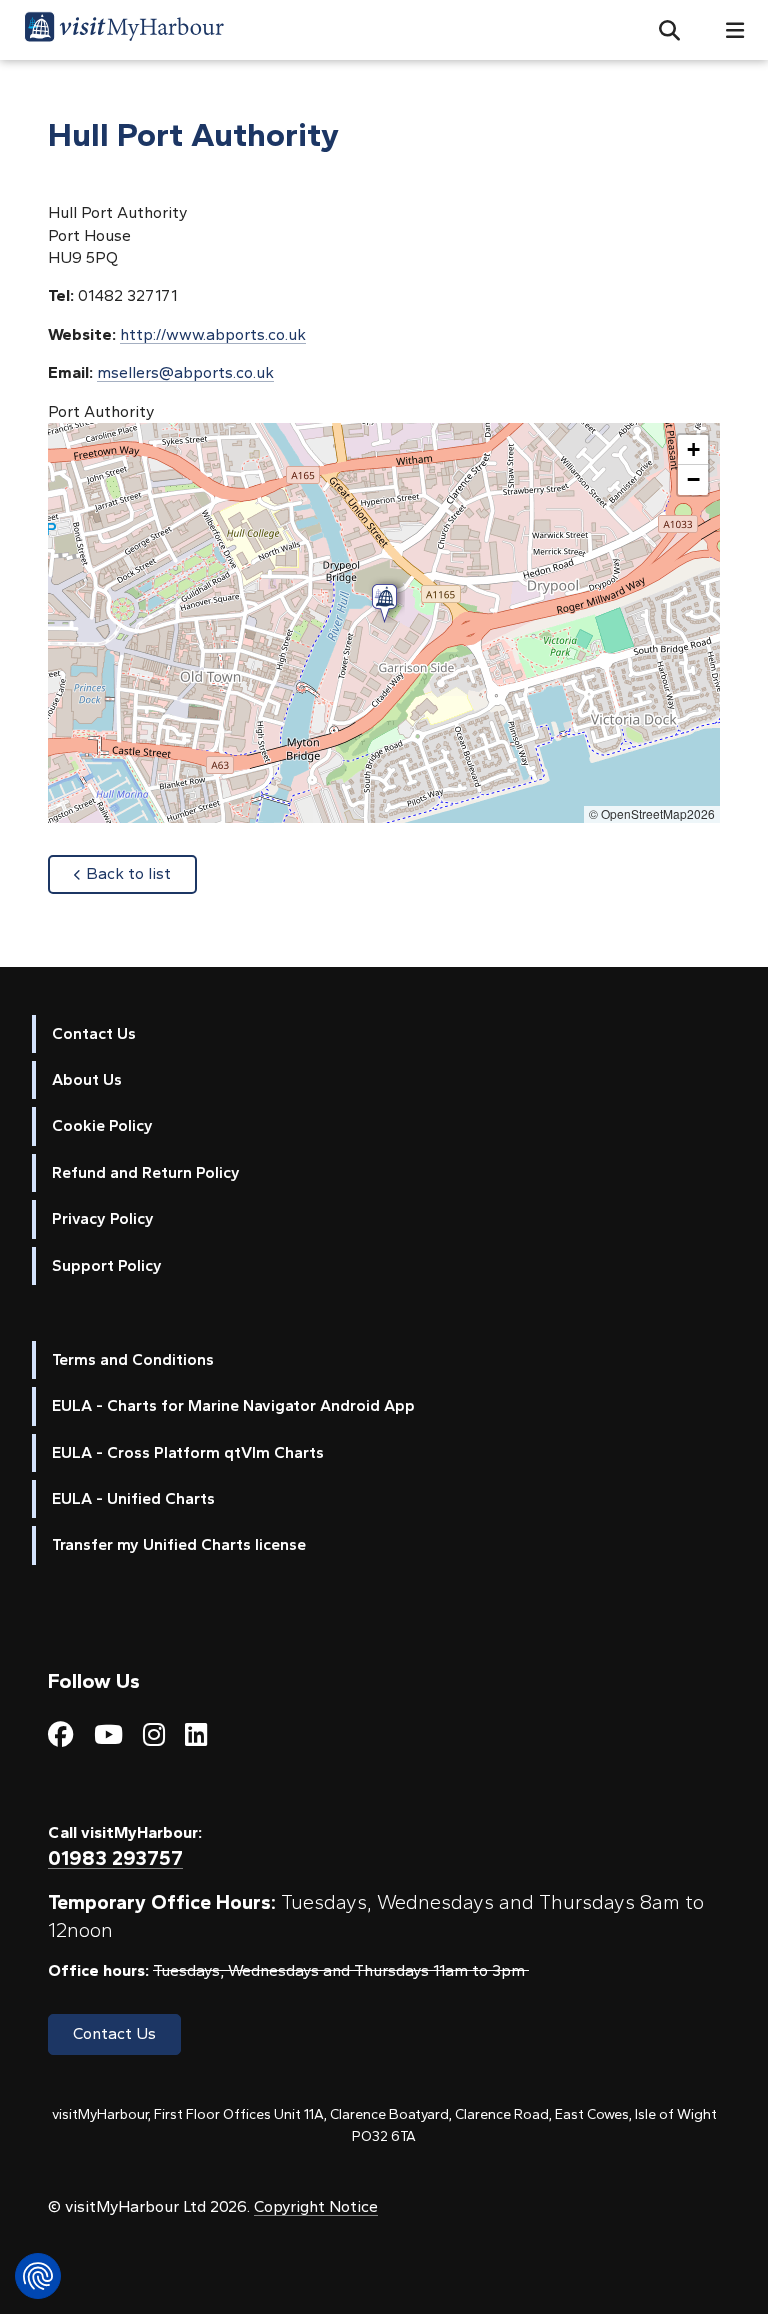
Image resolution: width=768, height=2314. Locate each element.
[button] (661, 30)
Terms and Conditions (133, 1359)
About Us (87, 1079)
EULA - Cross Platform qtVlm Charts (188, 1452)
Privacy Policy (103, 1218)
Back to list (141, 873)
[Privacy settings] (38, 2276)
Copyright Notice (316, 2206)
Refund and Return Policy (146, 1172)
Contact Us (94, 1033)
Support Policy (107, 1265)
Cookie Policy (102, 1125)
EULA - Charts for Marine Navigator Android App (233, 1405)
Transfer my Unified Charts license (179, 1544)
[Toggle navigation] (727, 30)
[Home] (124, 30)
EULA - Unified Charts (133, 1498)
